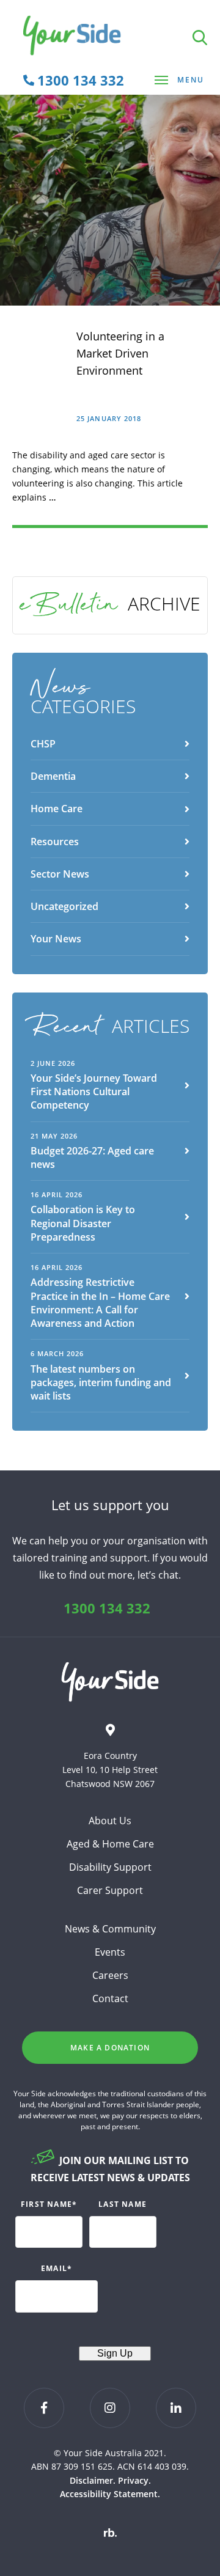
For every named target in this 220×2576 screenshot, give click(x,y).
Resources (55, 842)
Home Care (57, 809)
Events (110, 1952)
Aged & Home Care (110, 1844)
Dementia (53, 776)
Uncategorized (64, 906)
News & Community (110, 1929)
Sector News (60, 874)
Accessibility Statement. (110, 2494)
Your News (56, 939)
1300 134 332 (107, 1608)
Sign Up (115, 2353)
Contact (110, 1998)
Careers (110, 1975)
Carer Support (110, 1890)
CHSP (43, 744)
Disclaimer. (93, 2480)
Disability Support (110, 1867)
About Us (110, 1821)
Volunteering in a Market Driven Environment (120, 353)
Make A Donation (110, 2048)
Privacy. (134, 2480)
